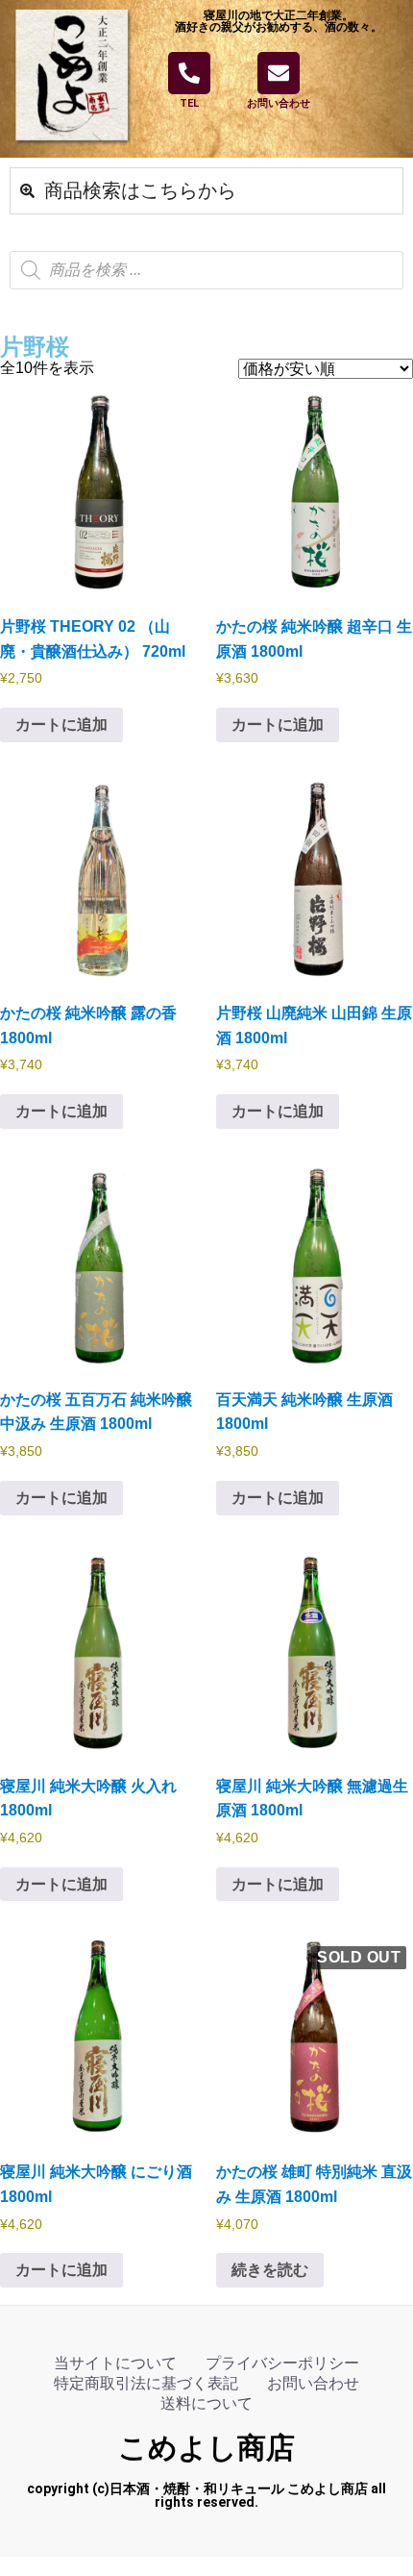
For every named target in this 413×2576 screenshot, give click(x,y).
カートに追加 (61, 725)
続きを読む (270, 2270)
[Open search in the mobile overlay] (206, 270)
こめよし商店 (206, 2448)
